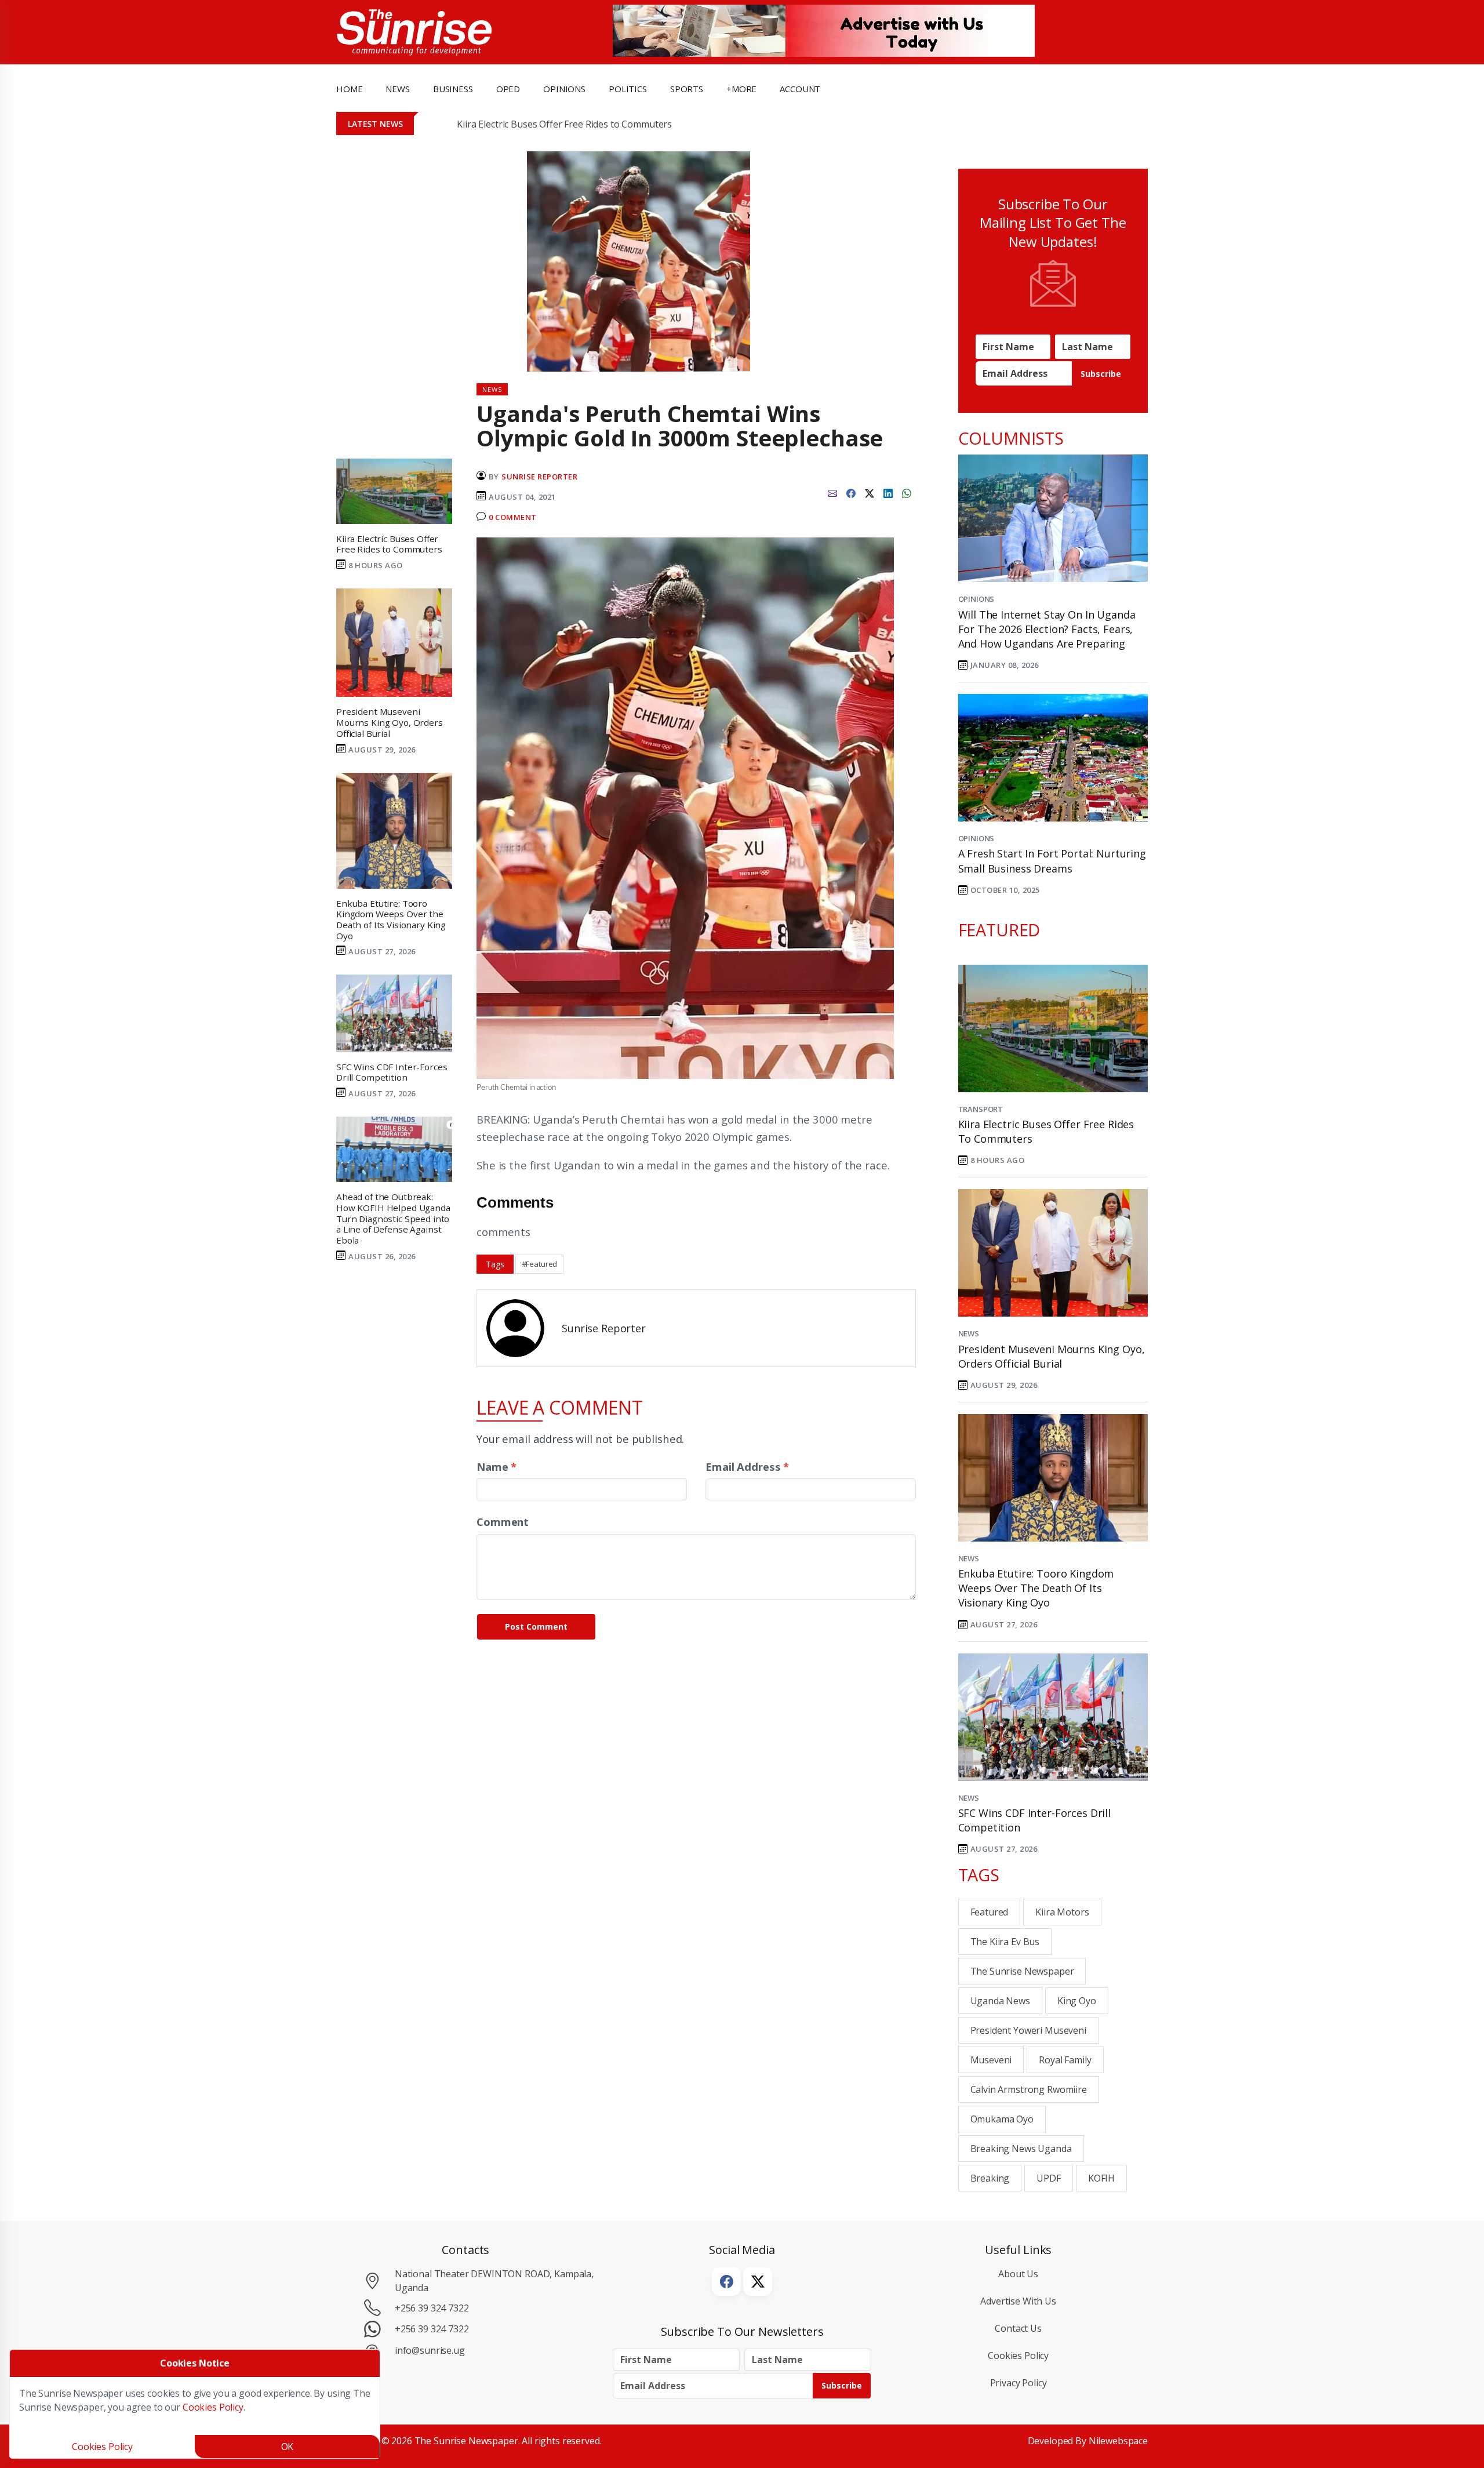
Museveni (991, 2060)
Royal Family (1065, 2060)
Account (800, 89)
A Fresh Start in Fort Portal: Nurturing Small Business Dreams (1052, 861)
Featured (990, 1912)
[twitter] (870, 492)
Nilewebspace (1118, 2441)
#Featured (540, 1264)
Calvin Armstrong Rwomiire (1029, 2089)
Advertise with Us (1018, 2301)
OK (288, 2447)
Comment (503, 1522)
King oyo (1077, 2001)
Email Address (747, 1466)
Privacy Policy (1019, 2383)
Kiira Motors (1062, 1912)
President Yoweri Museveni (1028, 2030)
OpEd (508, 89)
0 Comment (513, 517)
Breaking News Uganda (1021, 2149)
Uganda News (1000, 2001)
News (969, 1333)
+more (741, 89)
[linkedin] (888, 492)
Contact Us (1018, 2328)
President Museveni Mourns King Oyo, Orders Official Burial (1052, 1356)
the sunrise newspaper (1022, 1971)
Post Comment (536, 1626)
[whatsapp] (907, 492)
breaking (990, 2178)
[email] (832, 492)
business (453, 89)
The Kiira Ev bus (1005, 1942)
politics (628, 89)
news (397, 89)
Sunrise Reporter (539, 477)
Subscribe (1101, 374)
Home (349, 89)
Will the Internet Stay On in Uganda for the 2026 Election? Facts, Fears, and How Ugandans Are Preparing (1047, 629)
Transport (981, 1109)
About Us (1018, 2274)
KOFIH (1101, 2178)
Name (497, 1466)
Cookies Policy (1018, 2356)
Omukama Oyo (1002, 2119)
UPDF (1048, 2178)
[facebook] (851, 492)
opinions (564, 89)
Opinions (976, 599)
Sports (687, 89)
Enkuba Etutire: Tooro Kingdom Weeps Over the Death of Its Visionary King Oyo (1036, 1588)
